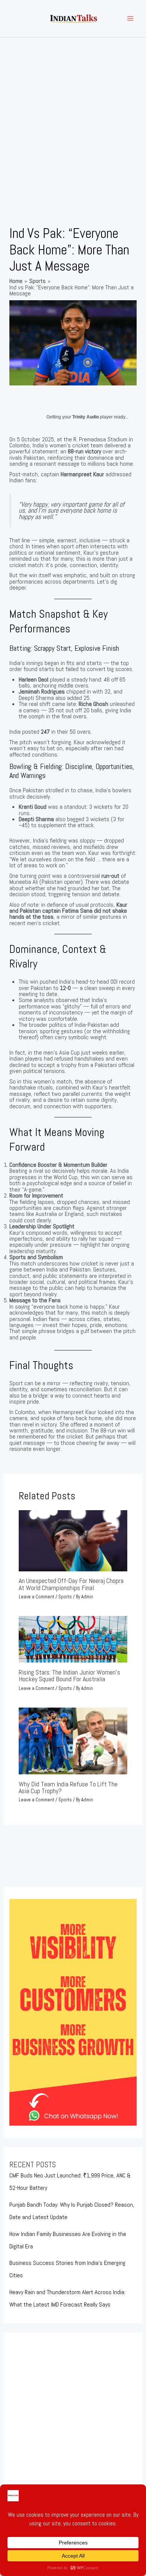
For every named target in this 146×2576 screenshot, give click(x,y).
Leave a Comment (36, 1597)
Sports (65, 1597)
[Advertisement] (73, 114)
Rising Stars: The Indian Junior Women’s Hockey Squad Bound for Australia (69, 1675)
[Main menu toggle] (130, 19)
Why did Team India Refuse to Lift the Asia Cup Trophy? (68, 1787)
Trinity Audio (86, 417)
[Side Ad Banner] (73, 2012)
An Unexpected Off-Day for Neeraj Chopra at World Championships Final (71, 1584)
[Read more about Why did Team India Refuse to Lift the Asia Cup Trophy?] (73, 1740)
